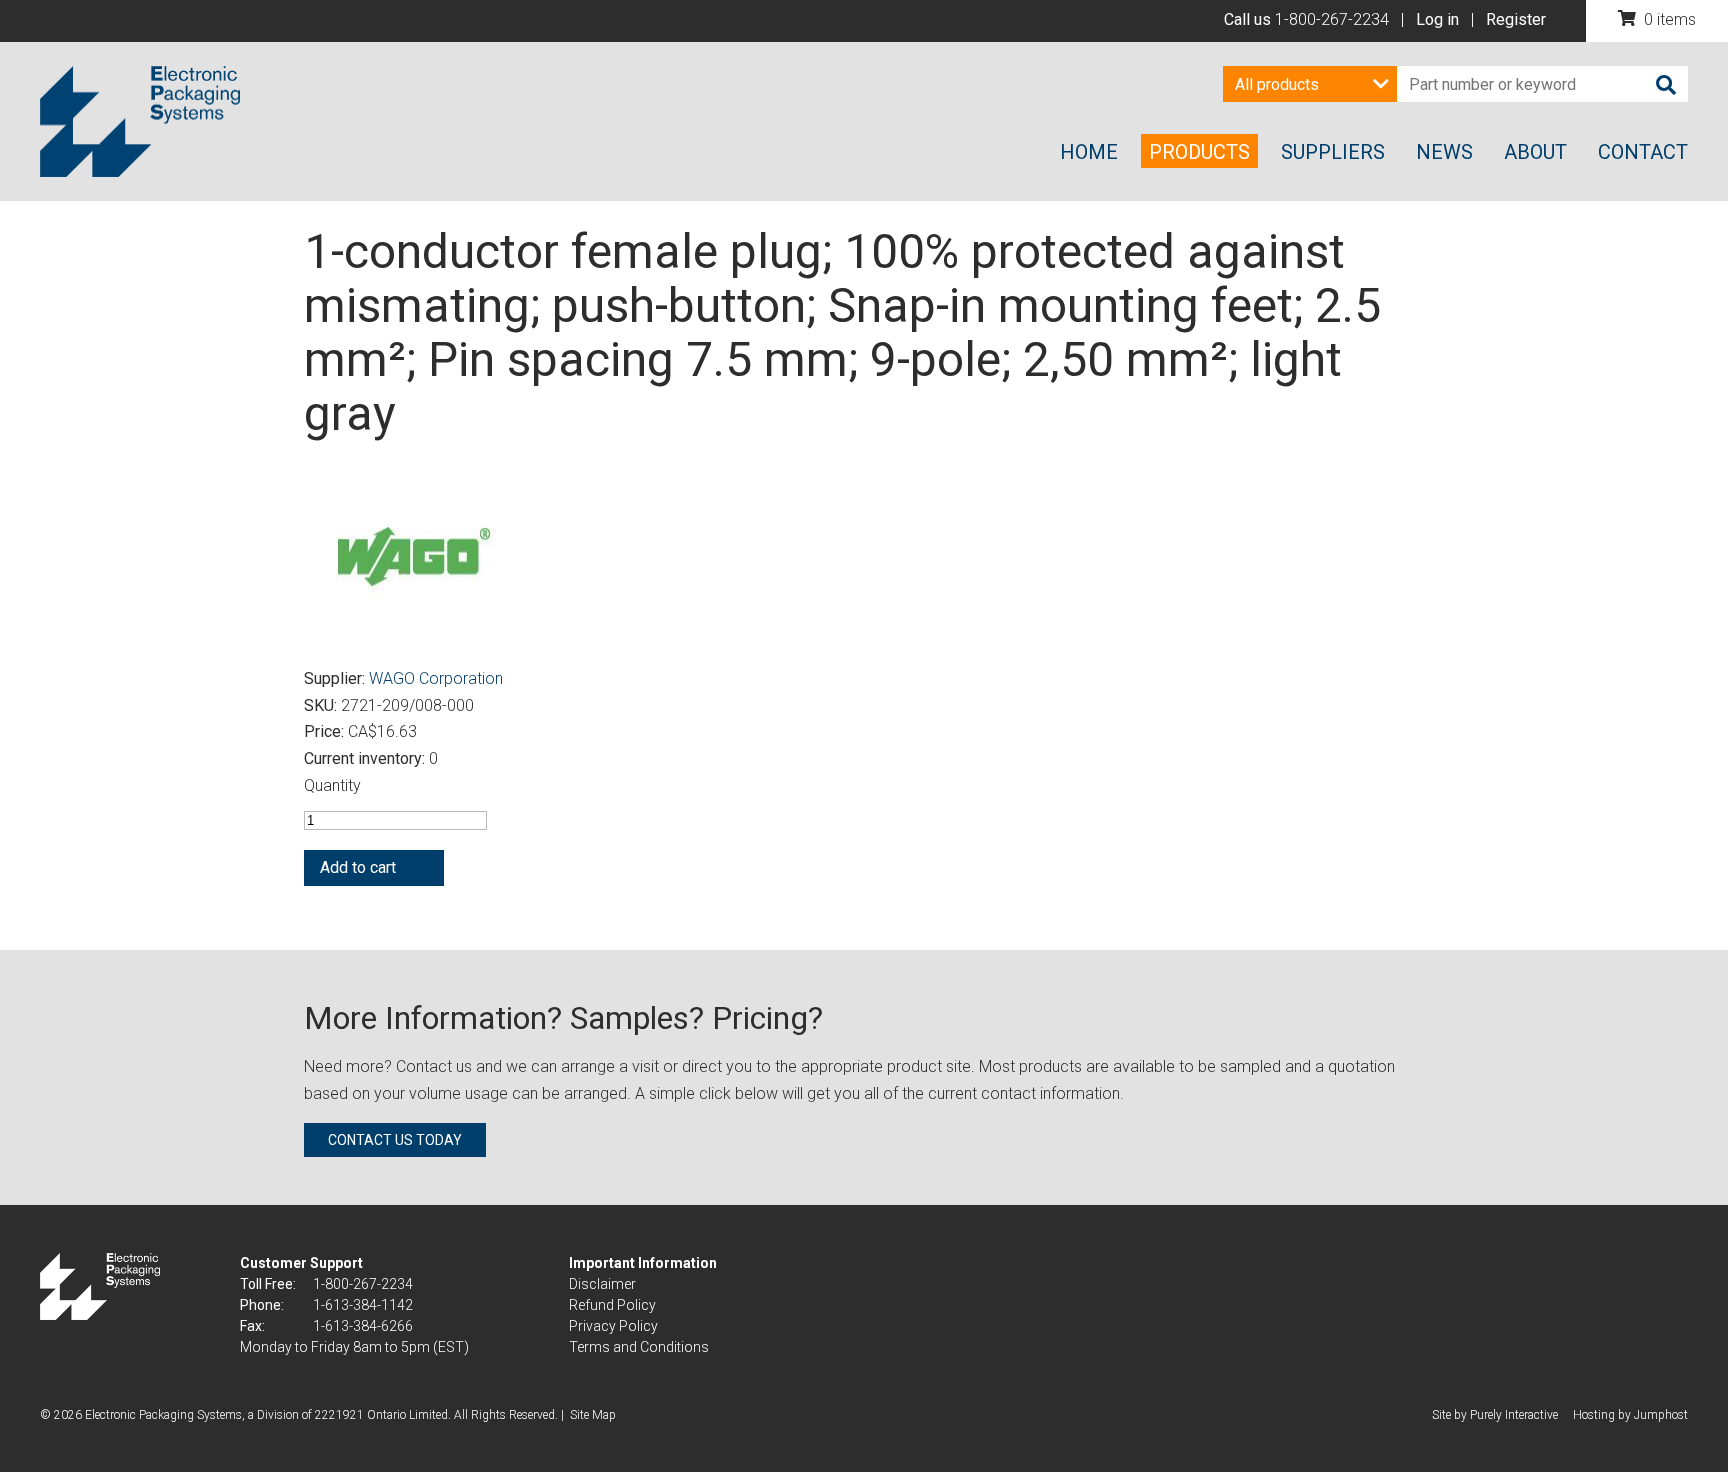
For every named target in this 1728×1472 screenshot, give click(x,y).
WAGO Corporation (436, 678)
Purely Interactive (1514, 1415)
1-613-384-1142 (363, 1305)
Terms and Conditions (639, 1347)
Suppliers (1333, 152)
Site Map (593, 1415)
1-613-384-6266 (363, 1326)
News (1444, 152)
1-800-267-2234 (1332, 19)
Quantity (332, 785)
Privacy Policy (613, 1326)
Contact (1643, 152)
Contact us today (395, 1140)
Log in (1437, 19)
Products (1199, 152)
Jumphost (1661, 1415)
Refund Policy (612, 1305)
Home (1089, 152)
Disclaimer (602, 1284)
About (1535, 152)
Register (1516, 19)
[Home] (140, 122)
